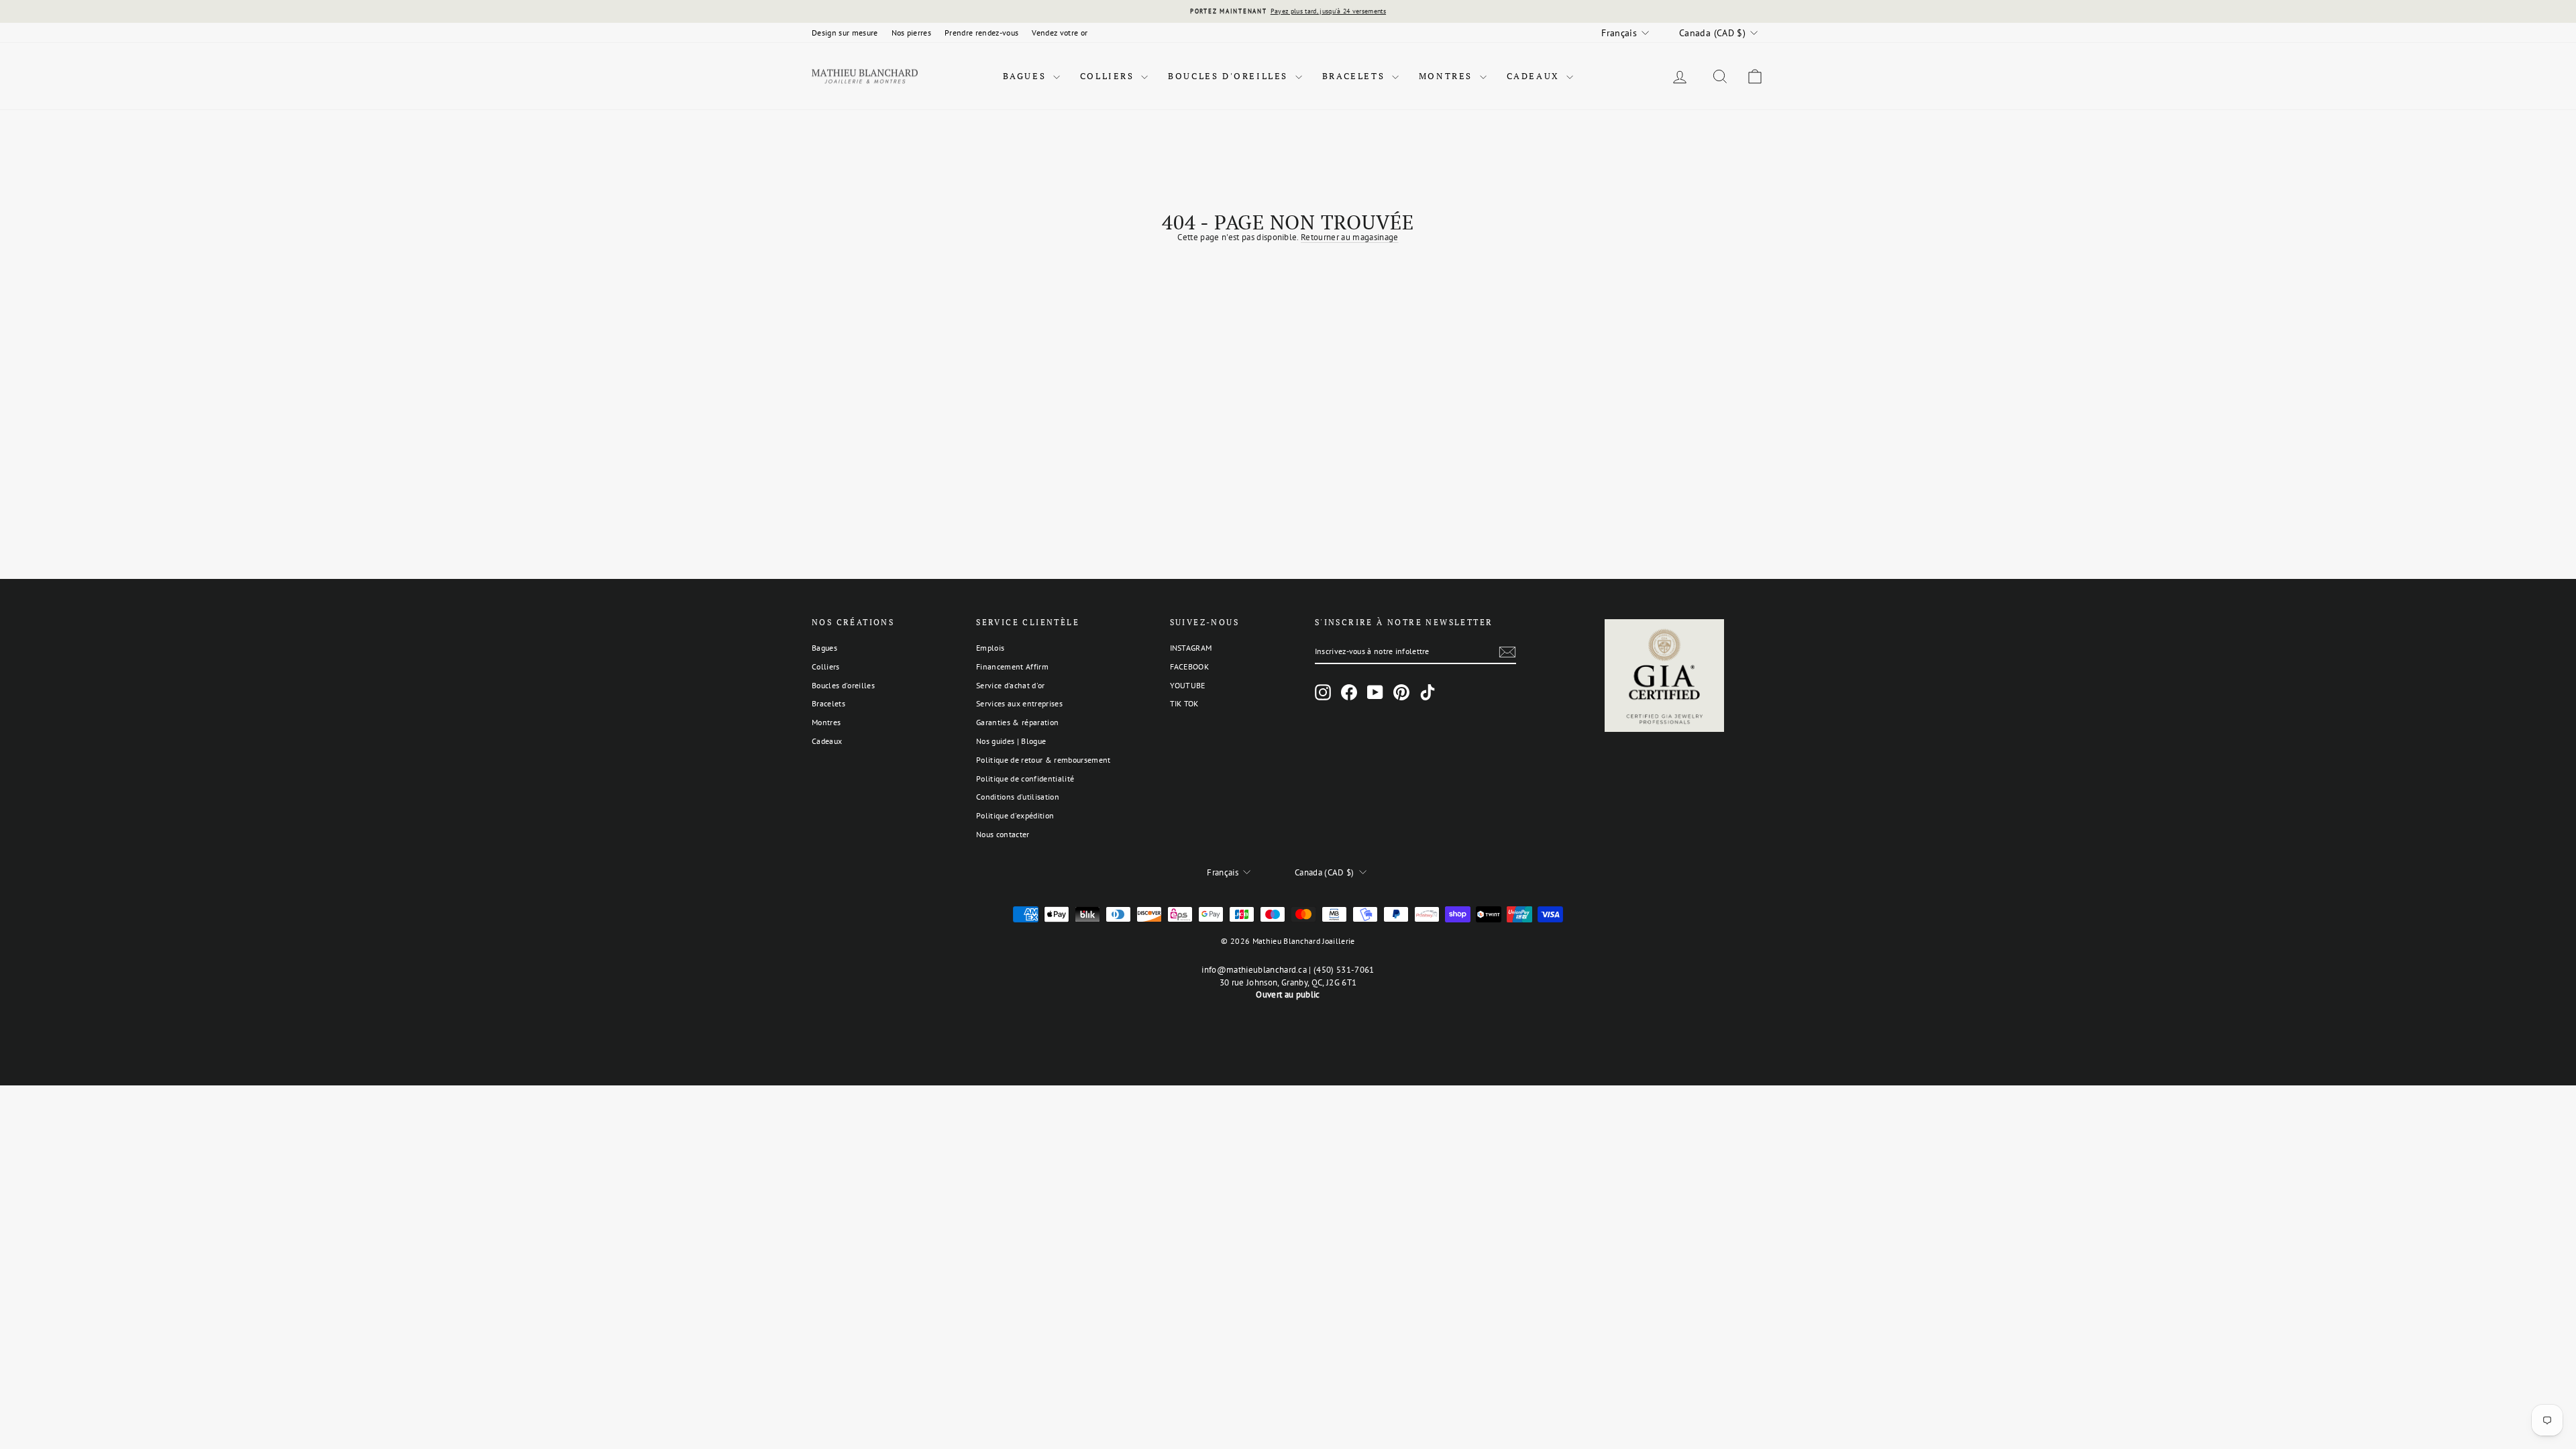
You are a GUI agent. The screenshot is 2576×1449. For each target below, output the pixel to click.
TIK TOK (1184, 703)
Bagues (1026, 76)
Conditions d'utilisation (1018, 797)
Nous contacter (1003, 834)
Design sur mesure (845, 33)
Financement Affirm (1012, 666)
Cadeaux (1535, 76)
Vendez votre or (1060, 33)
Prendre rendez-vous (981, 33)
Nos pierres (912, 33)
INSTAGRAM (1191, 648)
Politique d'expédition (1015, 815)
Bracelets (1355, 76)
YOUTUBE (1188, 685)
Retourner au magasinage (1349, 237)
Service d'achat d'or (1011, 685)
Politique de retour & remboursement (1043, 760)
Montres (1448, 76)
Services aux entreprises (1019, 703)
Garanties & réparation (1017, 722)
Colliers (1109, 76)
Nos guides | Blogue (1011, 741)
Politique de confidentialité (1025, 779)
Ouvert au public (1288, 995)
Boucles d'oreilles (1230, 76)
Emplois (990, 648)
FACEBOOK (1190, 666)
